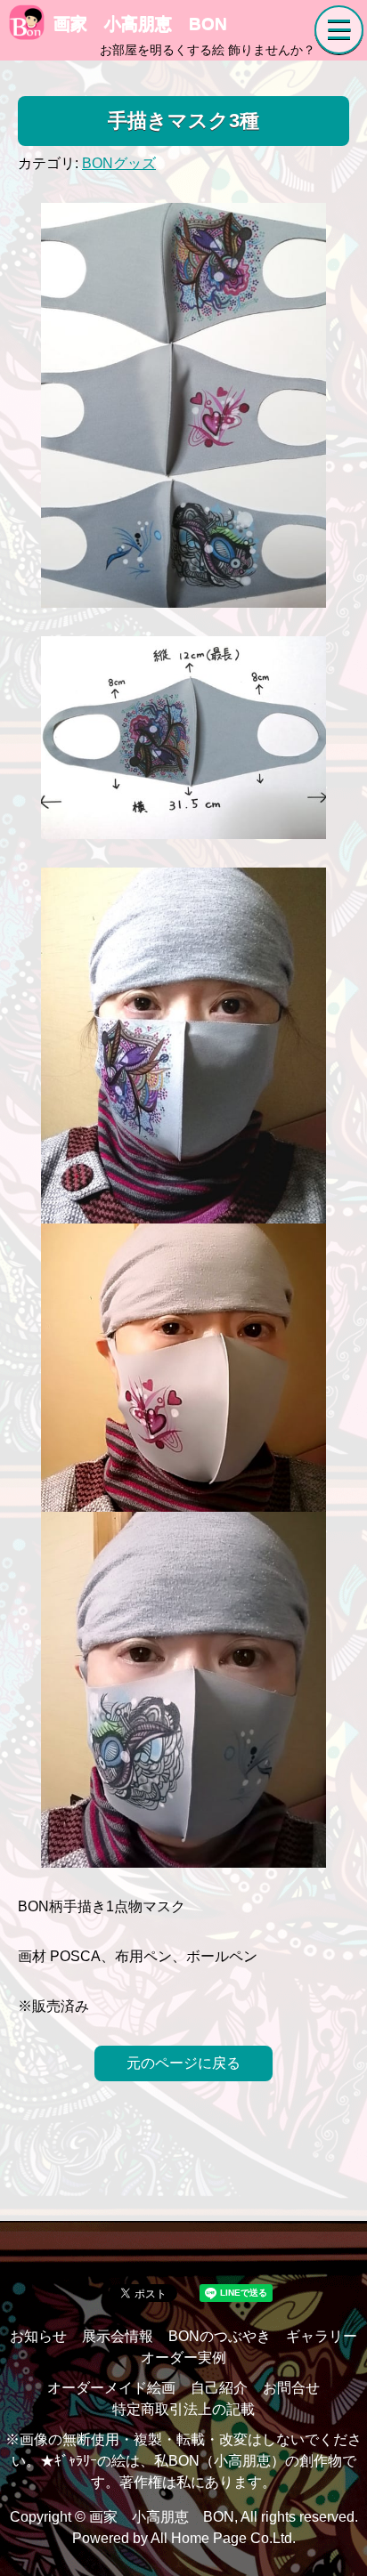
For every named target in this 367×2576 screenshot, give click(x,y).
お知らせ (38, 2336)
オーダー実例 (183, 2358)
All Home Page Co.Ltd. (223, 2538)
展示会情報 (118, 2336)
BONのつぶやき (220, 2336)
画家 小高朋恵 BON (140, 24)
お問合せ (291, 2388)
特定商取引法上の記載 (183, 2409)
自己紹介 (219, 2388)
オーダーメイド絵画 (111, 2388)
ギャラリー (322, 2336)
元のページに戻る (183, 2063)
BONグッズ (119, 163)
